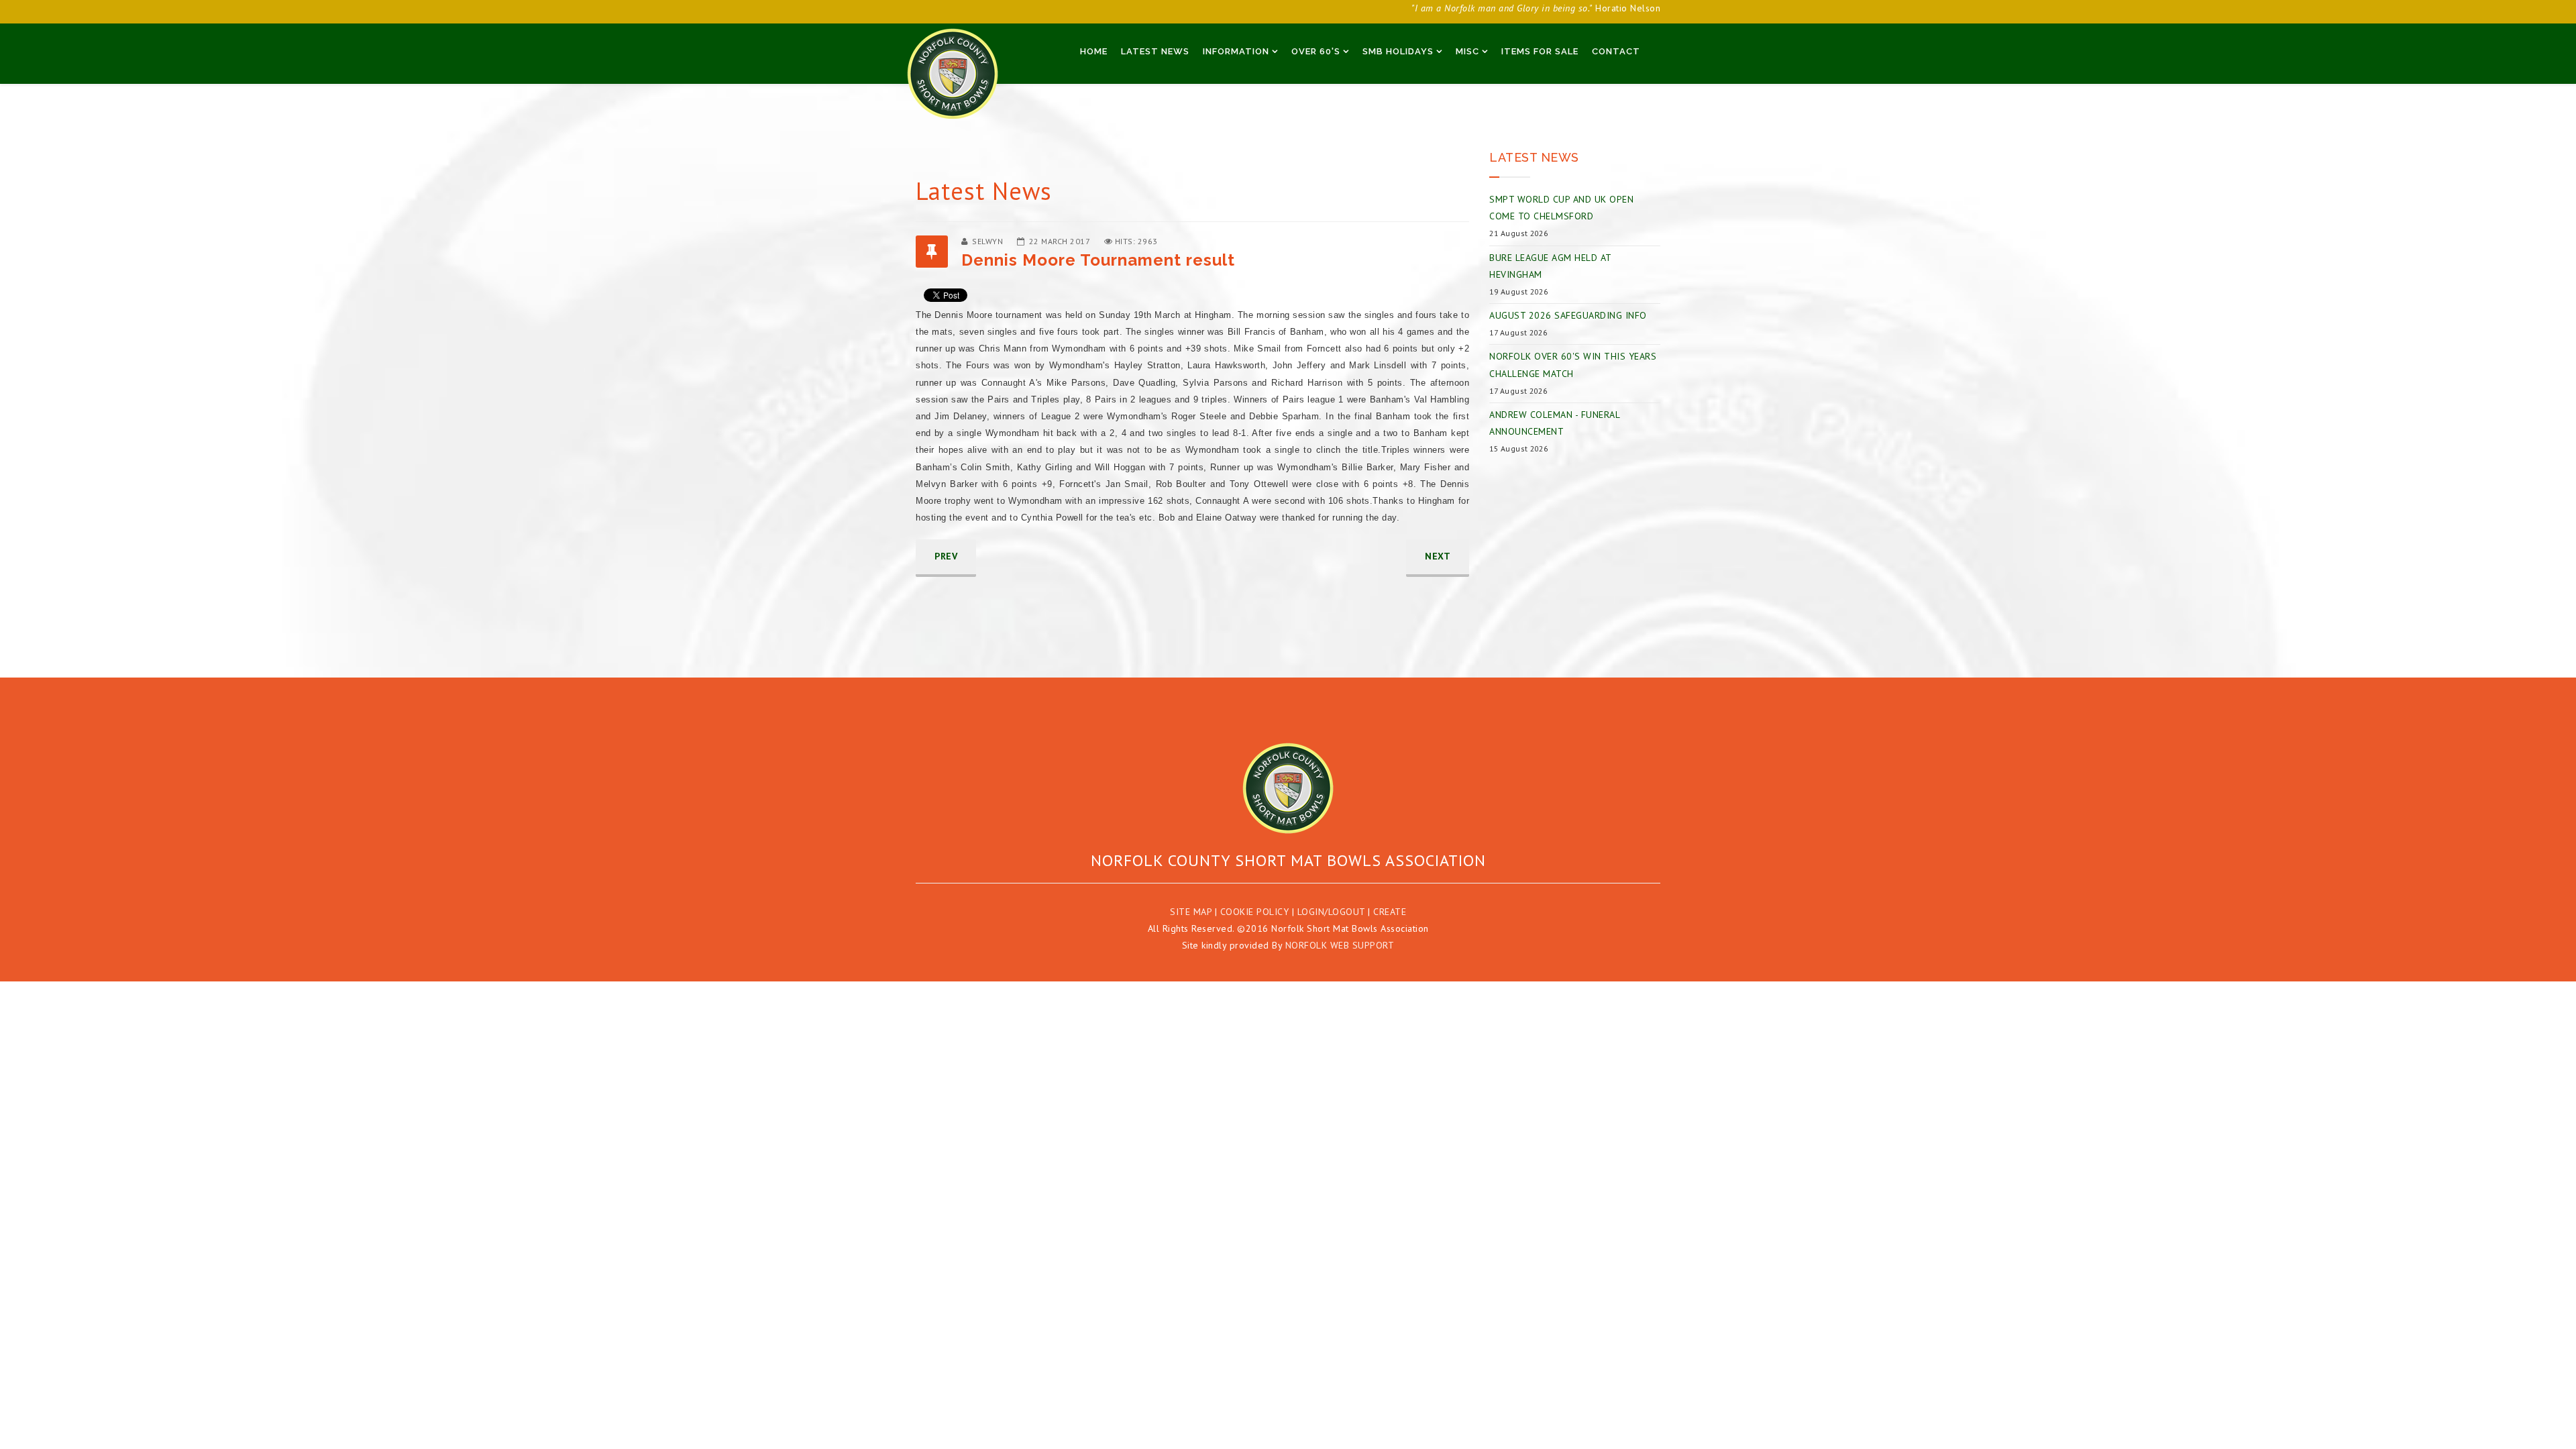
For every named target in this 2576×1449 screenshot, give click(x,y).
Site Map (1191, 912)
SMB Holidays (1398, 51)
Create (1390, 912)
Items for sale (1540, 51)
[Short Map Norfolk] (1288, 788)
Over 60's (1316, 51)
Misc (1467, 51)
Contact (1616, 51)
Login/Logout (1331, 912)
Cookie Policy (1255, 912)
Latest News (1155, 51)
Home (1094, 51)
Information (1236, 51)
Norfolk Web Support (1340, 945)
